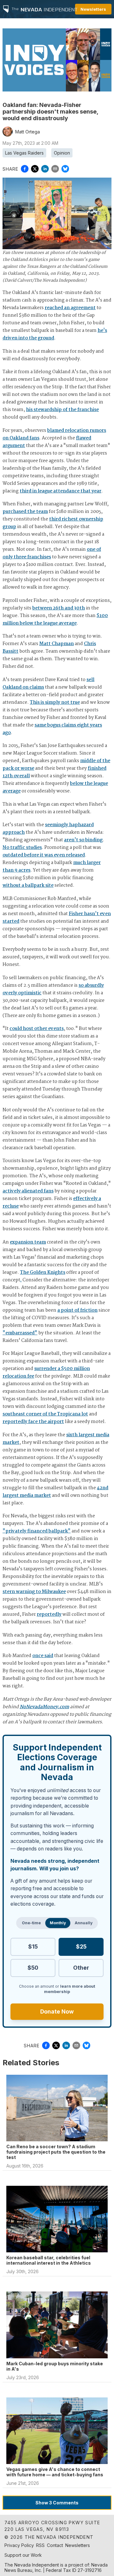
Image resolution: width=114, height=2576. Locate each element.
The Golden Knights (43, 1273)
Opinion (62, 153)
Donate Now (57, 2011)
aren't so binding (83, 840)
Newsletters (93, 9)
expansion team (28, 1242)
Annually (84, 1923)
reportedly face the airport (33, 1422)
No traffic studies (22, 848)
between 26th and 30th (59, 608)
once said (43, 1656)
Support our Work (23, 2555)
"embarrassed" (20, 1333)
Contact (55, 2545)
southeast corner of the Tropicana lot (45, 1414)
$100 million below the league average (55, 620)
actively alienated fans (28, 1191)
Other (81, 1968)
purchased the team (25, 512)
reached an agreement (70, 308)
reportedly (49, 1614)
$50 (33, 1968)
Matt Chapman (57, 644)
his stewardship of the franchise (62, 410)
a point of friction (77, 1310)
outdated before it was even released (44, 855)
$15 (33, 1947)
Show (57, 2503)
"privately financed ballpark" (37, 1531)
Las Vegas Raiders (24, 153)
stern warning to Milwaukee (34, 1592)
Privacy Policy (19, 2545)
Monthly (58, 1923)
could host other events (37, 1029)
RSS (40, 2545)
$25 (81, 1947)
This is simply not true (55, 703)
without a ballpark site (28, 885)
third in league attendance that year (60, 491)
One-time (31, 1923)
